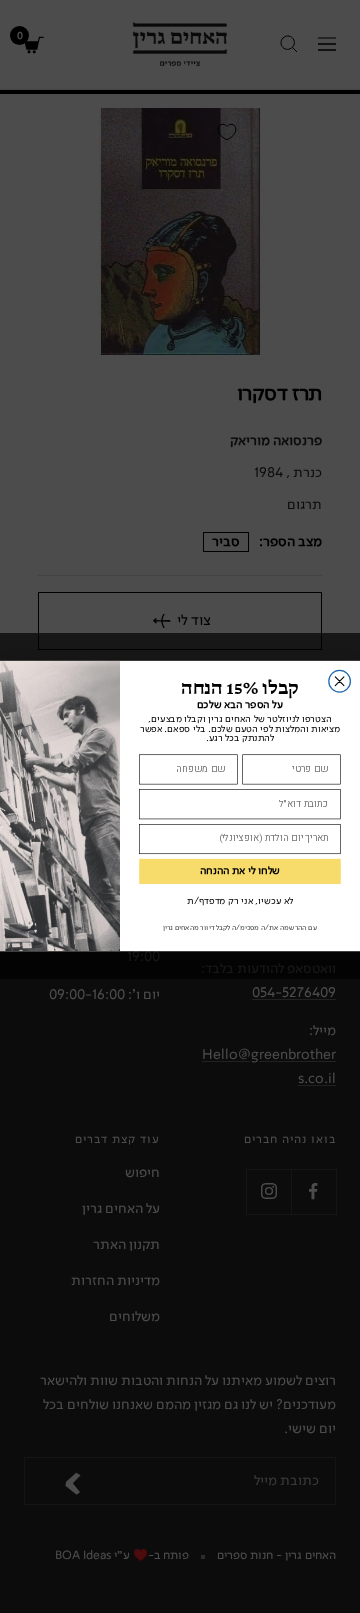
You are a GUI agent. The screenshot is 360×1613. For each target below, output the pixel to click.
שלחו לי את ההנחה (240, 872)
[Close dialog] (340, 682)
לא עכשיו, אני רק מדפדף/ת (240, 902)
